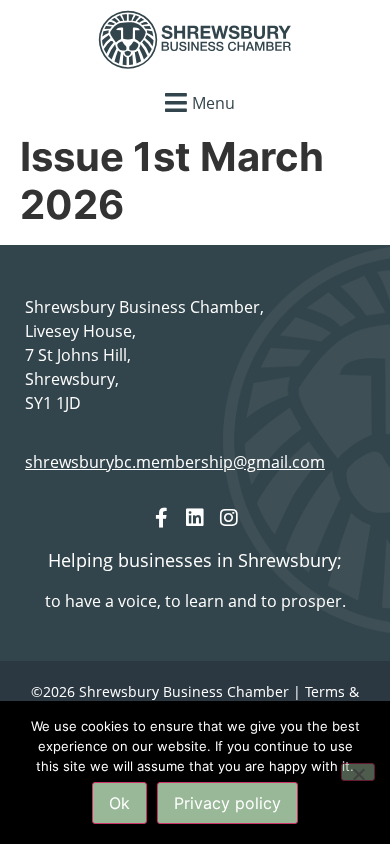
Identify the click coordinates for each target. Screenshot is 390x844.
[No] (358, 772)
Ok (119, 803)
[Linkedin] (195, 518)
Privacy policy (227, 803)
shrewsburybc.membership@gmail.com (175, 462)
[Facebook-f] (161, 518)
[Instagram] (229, 518)
